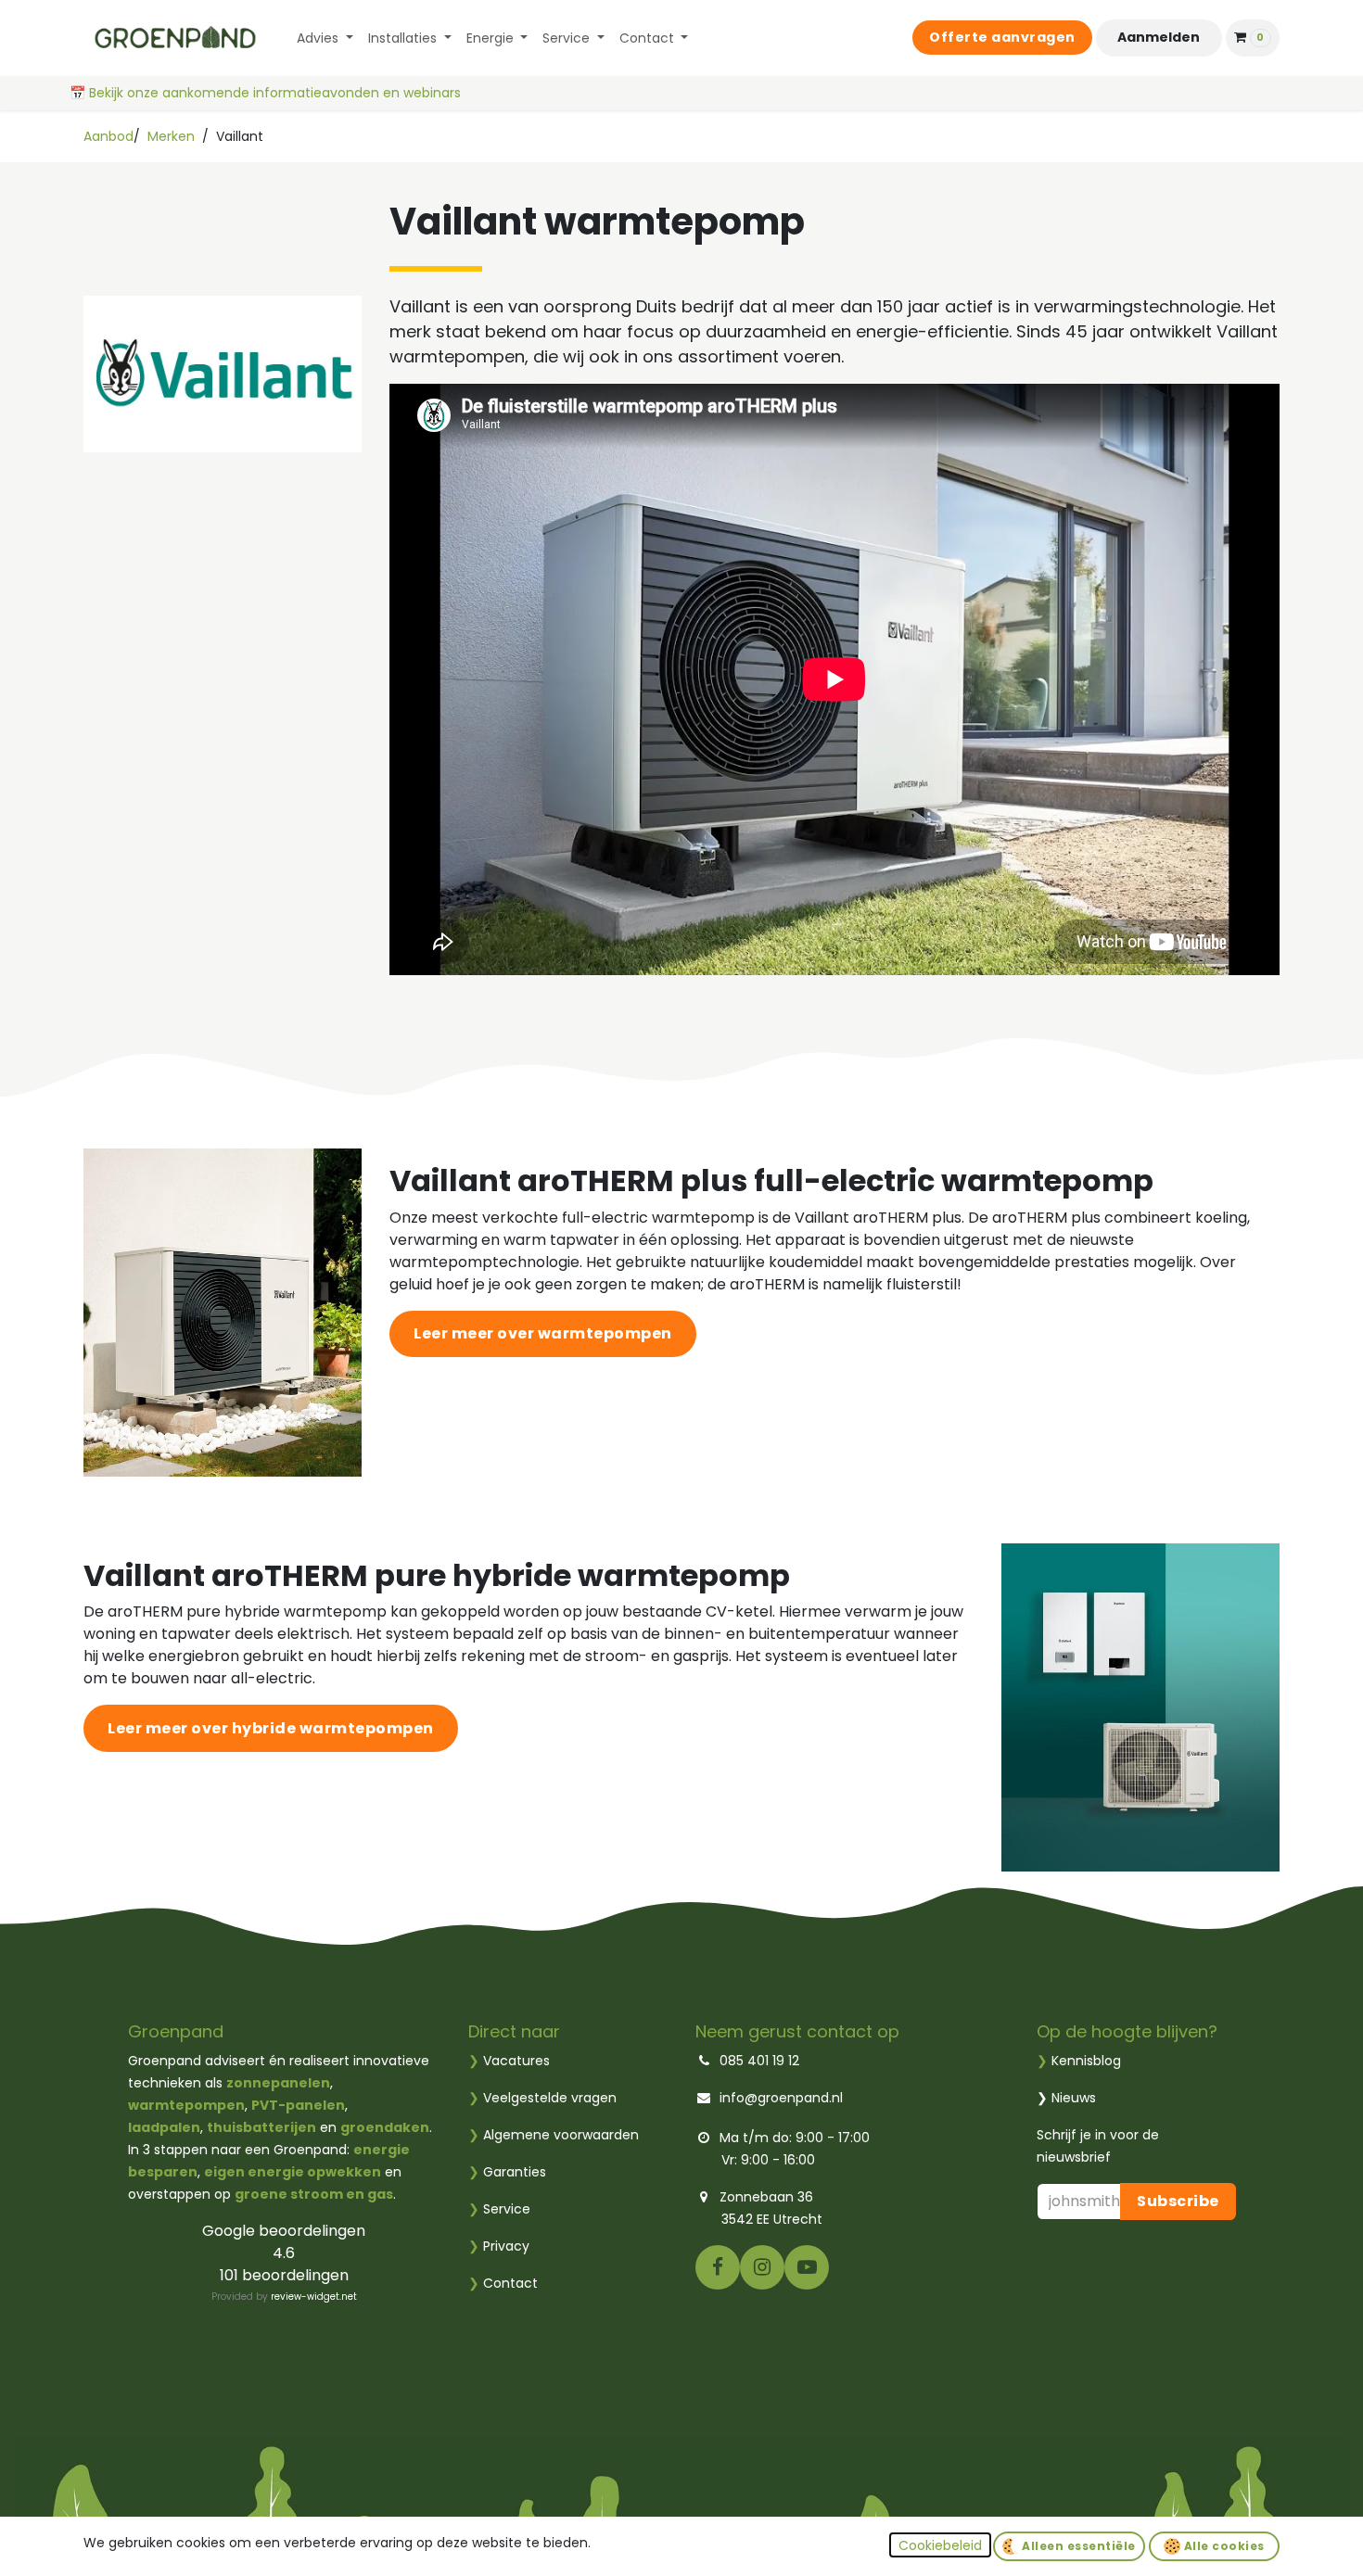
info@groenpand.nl (781, 2098)
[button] (940, 2545)
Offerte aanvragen (1002, 37)
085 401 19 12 (759, 2061)
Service (499, 2209)
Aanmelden (1159, 37)
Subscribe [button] (1178, 2201)
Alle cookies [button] (1223, 2546)
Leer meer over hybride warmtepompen (271, 1728)
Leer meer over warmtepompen (543, 1333)
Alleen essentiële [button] (1077, 2546)
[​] (718, 2266)
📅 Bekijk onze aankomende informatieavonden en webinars (267, 93)
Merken (171, 136)
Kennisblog (1086, 2061)
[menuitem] (325, 38)
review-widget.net (314, 2297)
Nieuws (1074, 2098)
